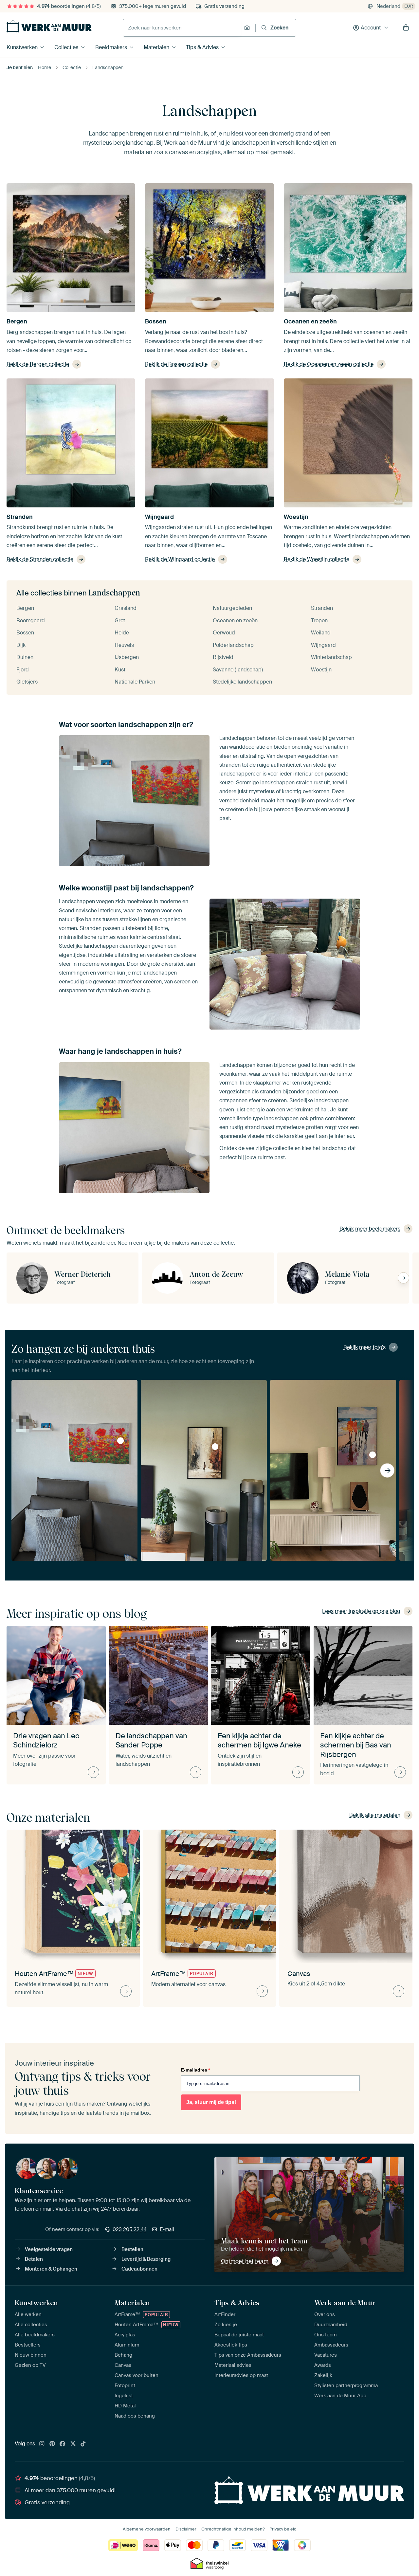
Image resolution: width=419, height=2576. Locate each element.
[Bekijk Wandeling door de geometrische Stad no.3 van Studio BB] (215, 1447)
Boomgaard (31, 621)
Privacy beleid (283, 2529)
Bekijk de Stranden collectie (40, 559)
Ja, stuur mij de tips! (211, 2102)
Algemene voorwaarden (147, 2529)
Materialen (156, 47)
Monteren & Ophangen (51, 2269)
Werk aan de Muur (345, 2303)
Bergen (17, 321)
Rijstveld (223, 657)
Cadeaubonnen (139, 2269)
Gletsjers (27, 682)
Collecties (66, 47)
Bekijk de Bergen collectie (38, 364)
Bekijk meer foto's (364, 1347)
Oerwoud (224, 633)
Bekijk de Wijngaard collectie (180, 559)
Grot (120, 621)
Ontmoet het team (245, 2261)
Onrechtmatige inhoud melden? (233, 2529)
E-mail (167, 2229)
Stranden (20, 517)
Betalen (34, 2259)
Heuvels (124, 645)
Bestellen (132, 2249)
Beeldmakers (111, 47)
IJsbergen (127, 657)
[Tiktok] (83, 2444)
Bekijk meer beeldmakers (370, 1229)
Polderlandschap (233, 645)
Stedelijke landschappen (242, 682)
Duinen (25, 657)
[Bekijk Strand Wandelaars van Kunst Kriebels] (373, 1455)
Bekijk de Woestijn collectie (317, 559)
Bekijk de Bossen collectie (176, 364)
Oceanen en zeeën (310, 321)
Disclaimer (186, 2529)
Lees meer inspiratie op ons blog (361, 1611)
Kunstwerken (22, 47)
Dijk (21, 645)
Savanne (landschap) (238, 670)
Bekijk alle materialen (375, 1815)
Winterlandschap (331, 657)
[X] (73, 2444)
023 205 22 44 (130, 2229)
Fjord (23, 670)
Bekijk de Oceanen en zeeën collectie (329, 364)
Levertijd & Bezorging (146, 2259)
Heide (122, 633)
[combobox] (182, 28)
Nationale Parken (135, 682)
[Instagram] (42, 2444)
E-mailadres (195, 2070)
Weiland (321, 633)
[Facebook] (63, 2444)
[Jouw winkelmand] (406, 28)
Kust (120, 670)
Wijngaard (159, 517)
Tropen (319, 621)
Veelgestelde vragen (49, 2249)
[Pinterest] (52, 2444)
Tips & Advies (202, 47)
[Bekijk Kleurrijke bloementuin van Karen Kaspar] (120, 1441)
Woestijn (296, 517)
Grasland (126, 608)
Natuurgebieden (232, 608)
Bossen (156, 321)
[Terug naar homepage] (49, 26)
